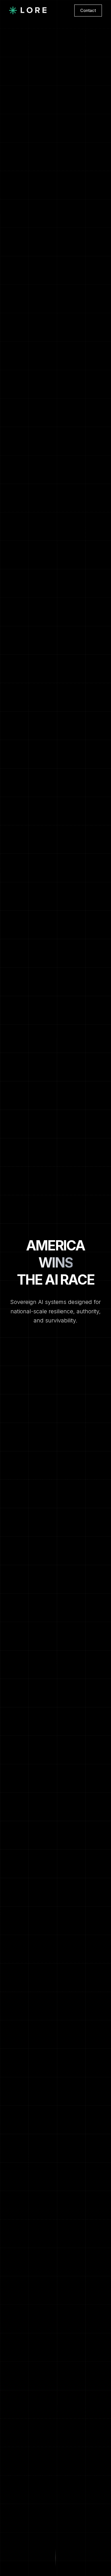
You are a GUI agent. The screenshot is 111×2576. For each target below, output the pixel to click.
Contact (88, 10)
